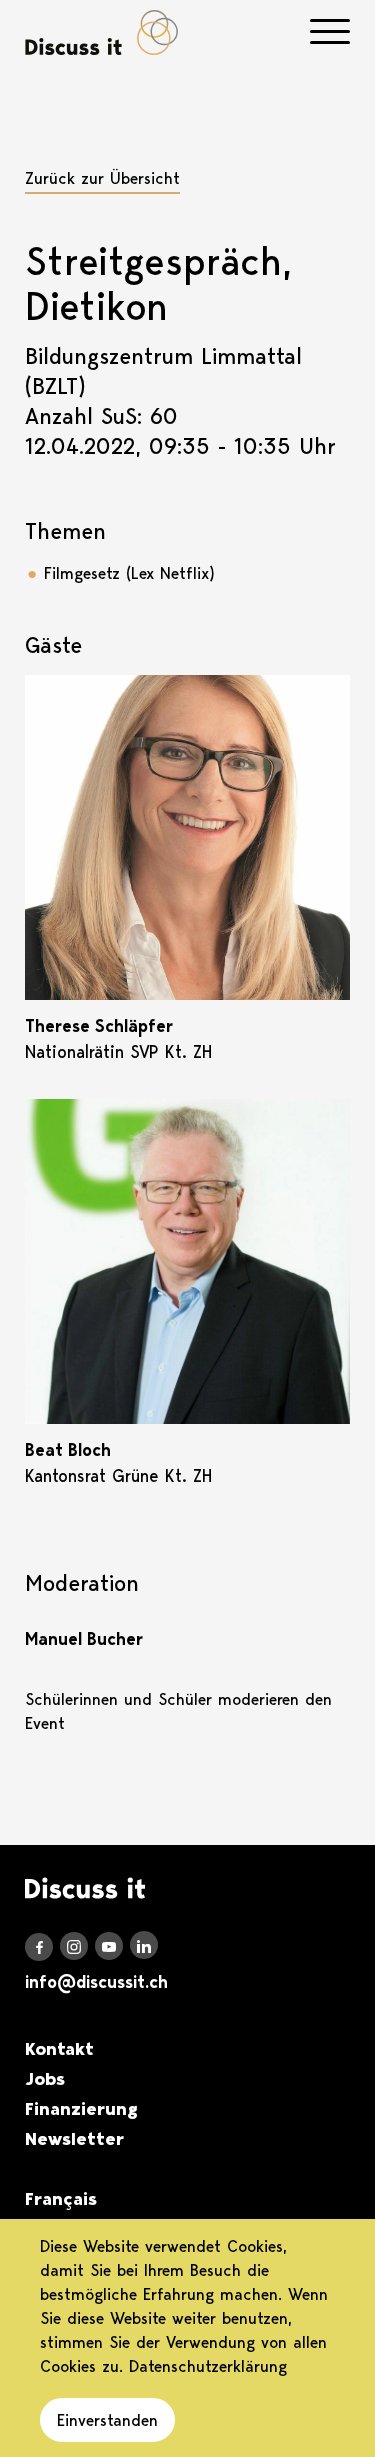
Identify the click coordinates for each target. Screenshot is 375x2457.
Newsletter (74, 2139)
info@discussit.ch (96, 1982)
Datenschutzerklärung (208, 2366)
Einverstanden (107, 2420)
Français (61, 2199)
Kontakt (59, 2049)
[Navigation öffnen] (330, 31)
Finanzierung (81, 2109)
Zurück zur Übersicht (102, 178)
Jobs (45, 2079)
